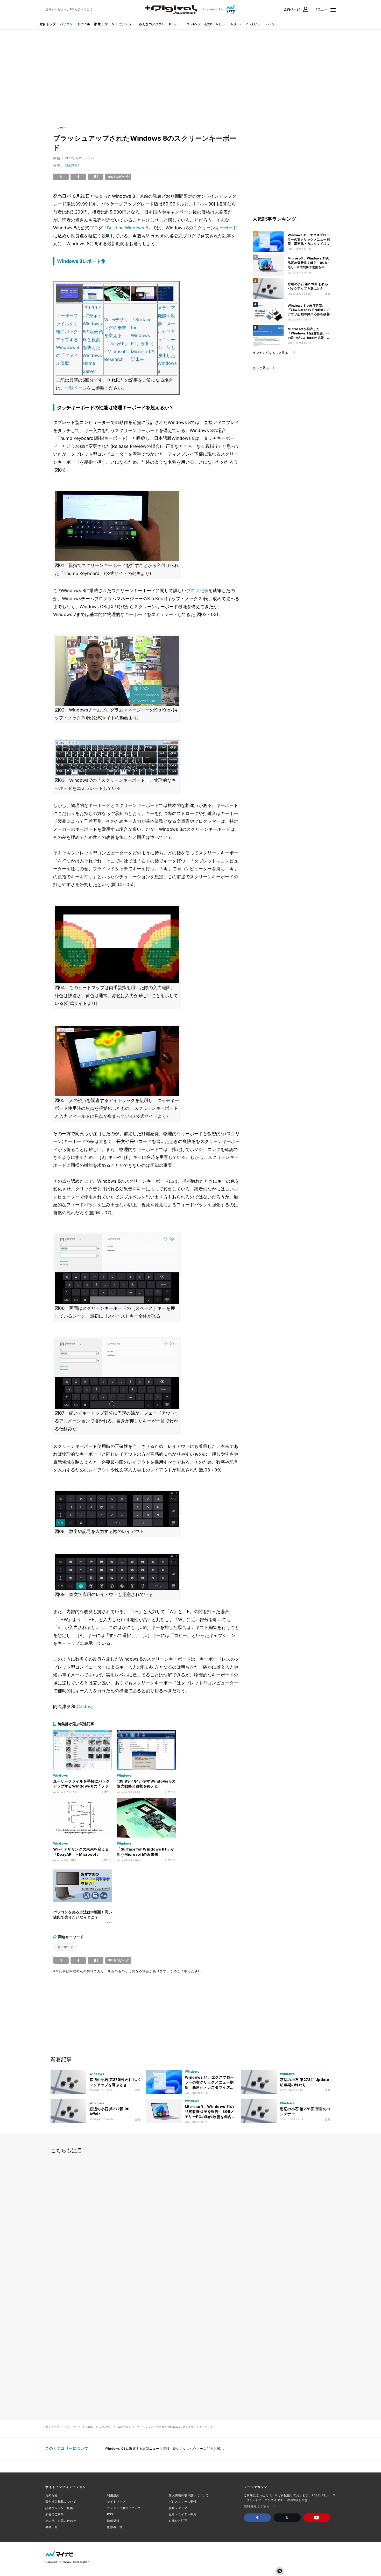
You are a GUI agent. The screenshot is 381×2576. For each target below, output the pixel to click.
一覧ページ (76, 388)
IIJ (171, 24)
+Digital (88, 2427)
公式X (208, 24)
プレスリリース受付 (183, 2502)
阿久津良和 (73, 165)
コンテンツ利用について (124, 2508)
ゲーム (110, 24)
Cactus (84, 1707)
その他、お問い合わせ (61, 2521)
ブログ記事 (197, 591)
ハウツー (272, 24)
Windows (124, 2427)
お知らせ (52, 2495)
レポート (236, 24)
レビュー (221, 24)
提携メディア (178, 2508)
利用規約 (113, 2495)
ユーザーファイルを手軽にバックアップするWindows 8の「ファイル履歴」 (68, 340)
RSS (110, 2514)
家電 (97, 24)
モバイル (83, 24)
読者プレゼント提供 (59, 2508)
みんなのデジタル (152, 24)
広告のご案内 (55, 2514)
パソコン (66, 24)
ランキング (194, 24)
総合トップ (48, 24)
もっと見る (261, 368)
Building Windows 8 (128, 228)
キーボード (226, 228)
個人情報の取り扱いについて (189, 2495)
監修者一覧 (115, 2527)
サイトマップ (116, 2502)
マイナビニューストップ (61, 2427)
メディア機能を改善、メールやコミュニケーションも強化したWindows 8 (167, 340)
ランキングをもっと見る (270, 353)
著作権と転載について (61, 2502)
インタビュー (254, 24)
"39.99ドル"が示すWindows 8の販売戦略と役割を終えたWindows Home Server (93, 340)
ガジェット (127, 24)
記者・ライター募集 (183, 2514)
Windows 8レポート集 (81, 261)
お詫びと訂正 (178, 2521)
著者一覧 (52, 2527)
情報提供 (113, 2521)
